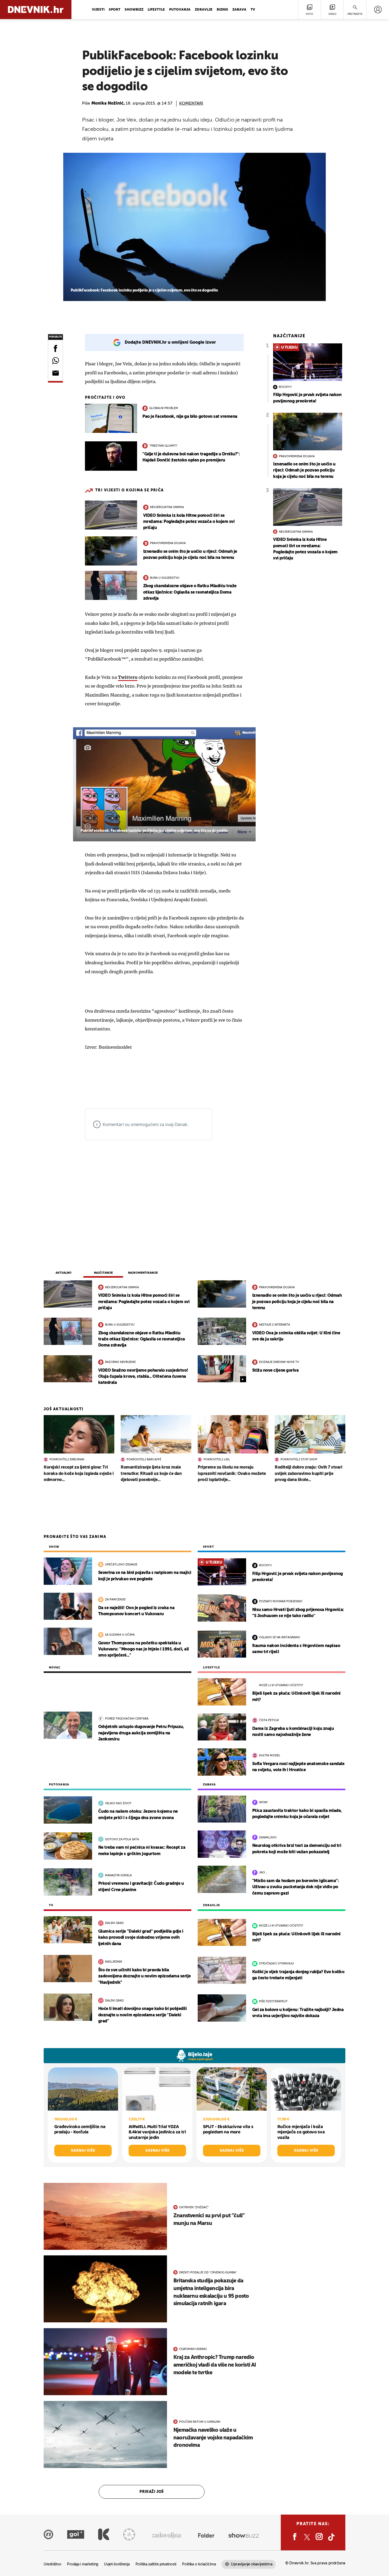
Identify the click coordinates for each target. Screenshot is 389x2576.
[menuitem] (378, 10)
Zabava (239, 10)
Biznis (222, 10)
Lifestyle (156, 10)
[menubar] (378, 10)
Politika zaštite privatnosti (156, 2564)
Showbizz (134, 10)
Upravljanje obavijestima (252, 2564)
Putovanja (180, 10)
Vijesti (98, 10)
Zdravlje (204, 10)
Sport (115, 10)
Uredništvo (52, 2564)
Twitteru (128, 677)
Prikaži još (152, 2492)
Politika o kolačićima (199, 2564)
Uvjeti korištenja (117, 2564)
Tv (253, 10)
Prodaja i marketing (83, 2564)
